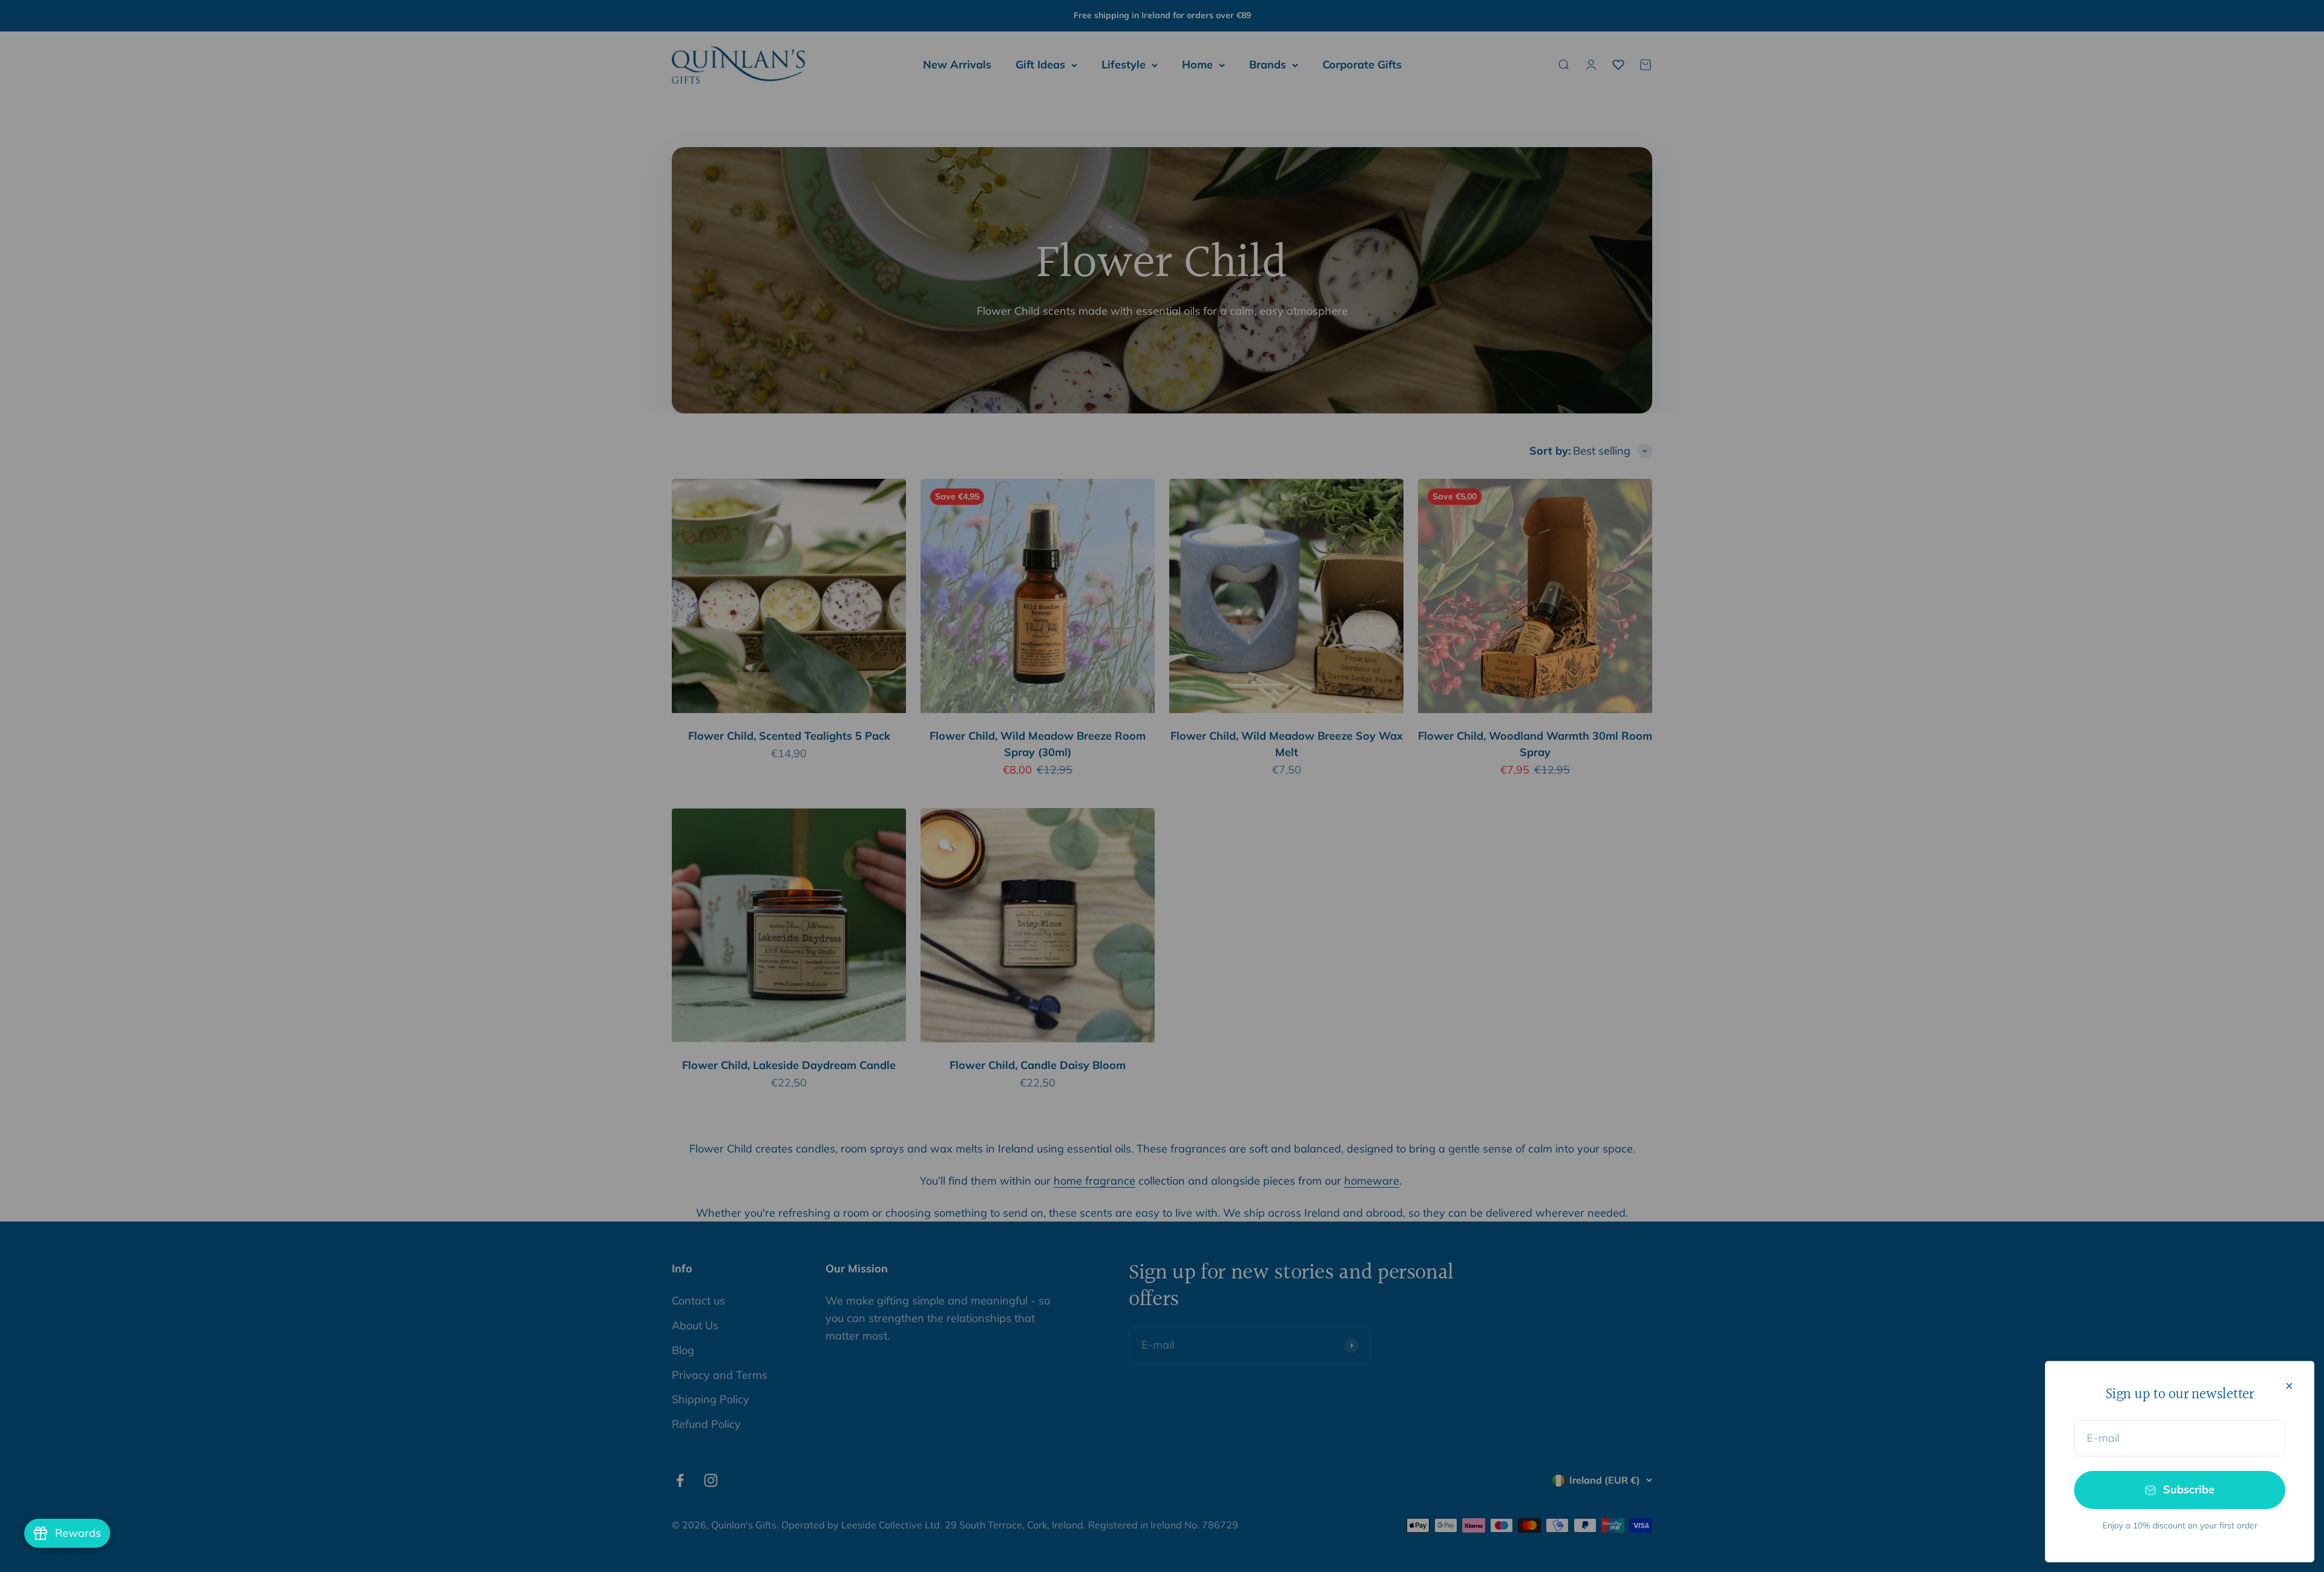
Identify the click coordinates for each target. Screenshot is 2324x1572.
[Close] (2289, 1386)
